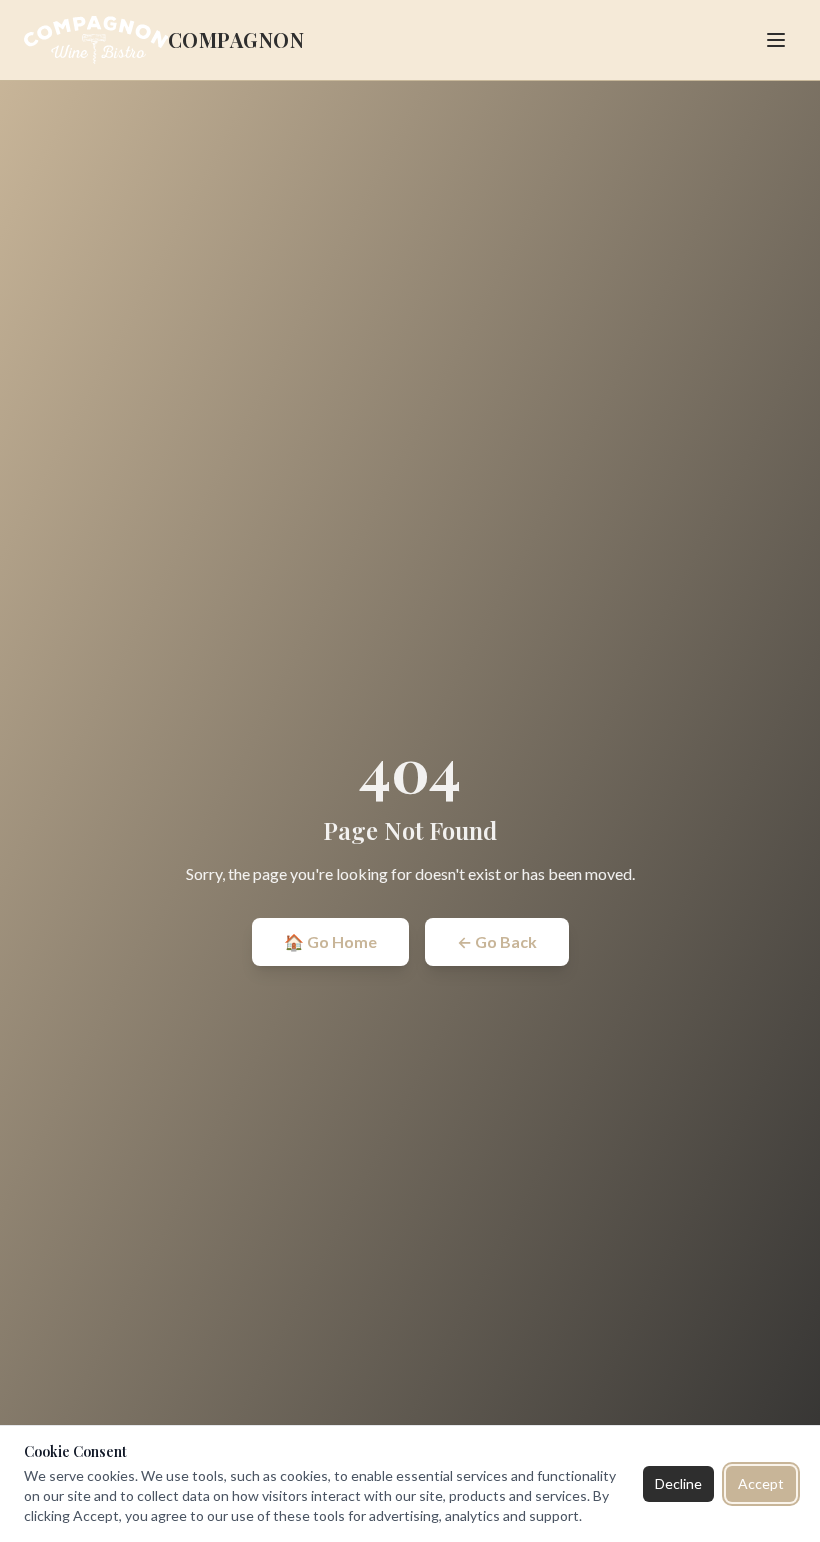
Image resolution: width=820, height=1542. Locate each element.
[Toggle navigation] (776, 40)
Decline (678, 1483)
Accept (761, 1483)
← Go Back (497, 941)
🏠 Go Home (330, 941)
